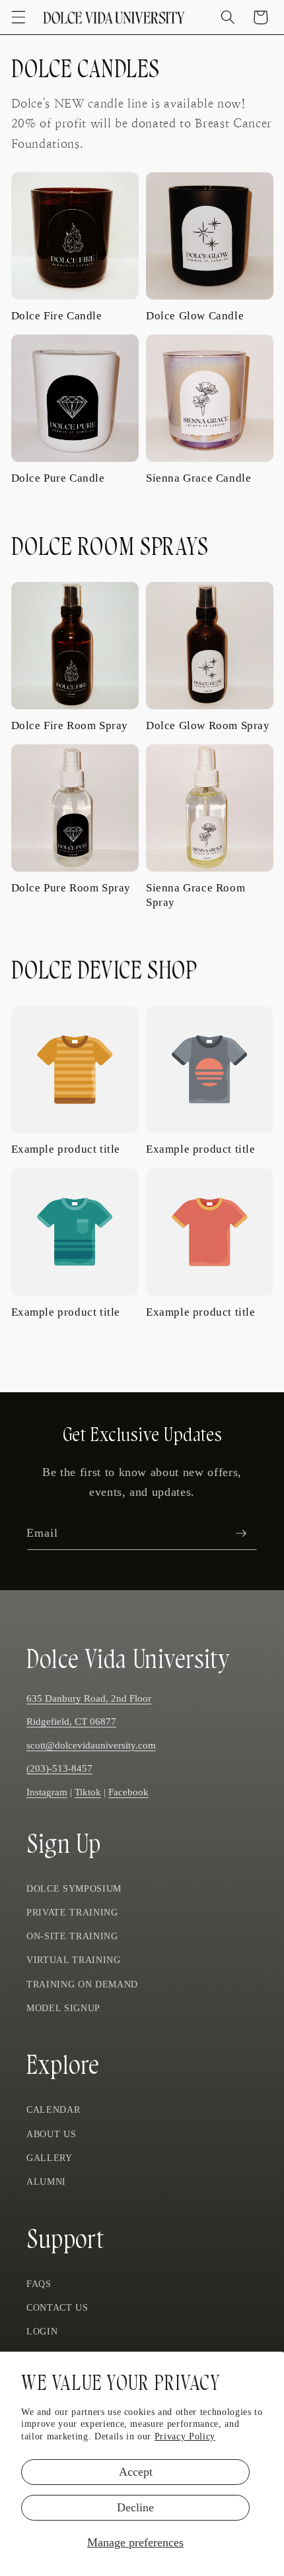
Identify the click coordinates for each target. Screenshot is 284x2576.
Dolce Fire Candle (57, 316)
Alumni (46, 2181)
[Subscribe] (241, 1533)
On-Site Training (72, 1936)
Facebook (128, 1792)
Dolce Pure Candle (58, 478)
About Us (51, 2134)
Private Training (72, 1912)
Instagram (47, 1792)
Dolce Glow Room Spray (208, 725)
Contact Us (57, 2307)
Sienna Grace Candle (198, 478)
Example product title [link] (66, 1149)
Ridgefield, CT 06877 (71, 1721)
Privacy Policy (185, 2436)
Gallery (50, 2158)
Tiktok (88, 1792)
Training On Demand (82, 1984)
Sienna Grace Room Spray (195, 895)
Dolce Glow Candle (195, 316)
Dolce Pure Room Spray (71, 888)
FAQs (39, 2284)
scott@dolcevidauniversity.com (91, 1745)
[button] (18, 17)
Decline (135, 2507)
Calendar (53, 2109)
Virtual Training (74, 1960)
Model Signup (63, 2008)
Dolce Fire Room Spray (70, 725)
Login (42, 2331)
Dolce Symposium (74, 1888)
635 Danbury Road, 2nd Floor (89, 1698)
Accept (136, 2472)
